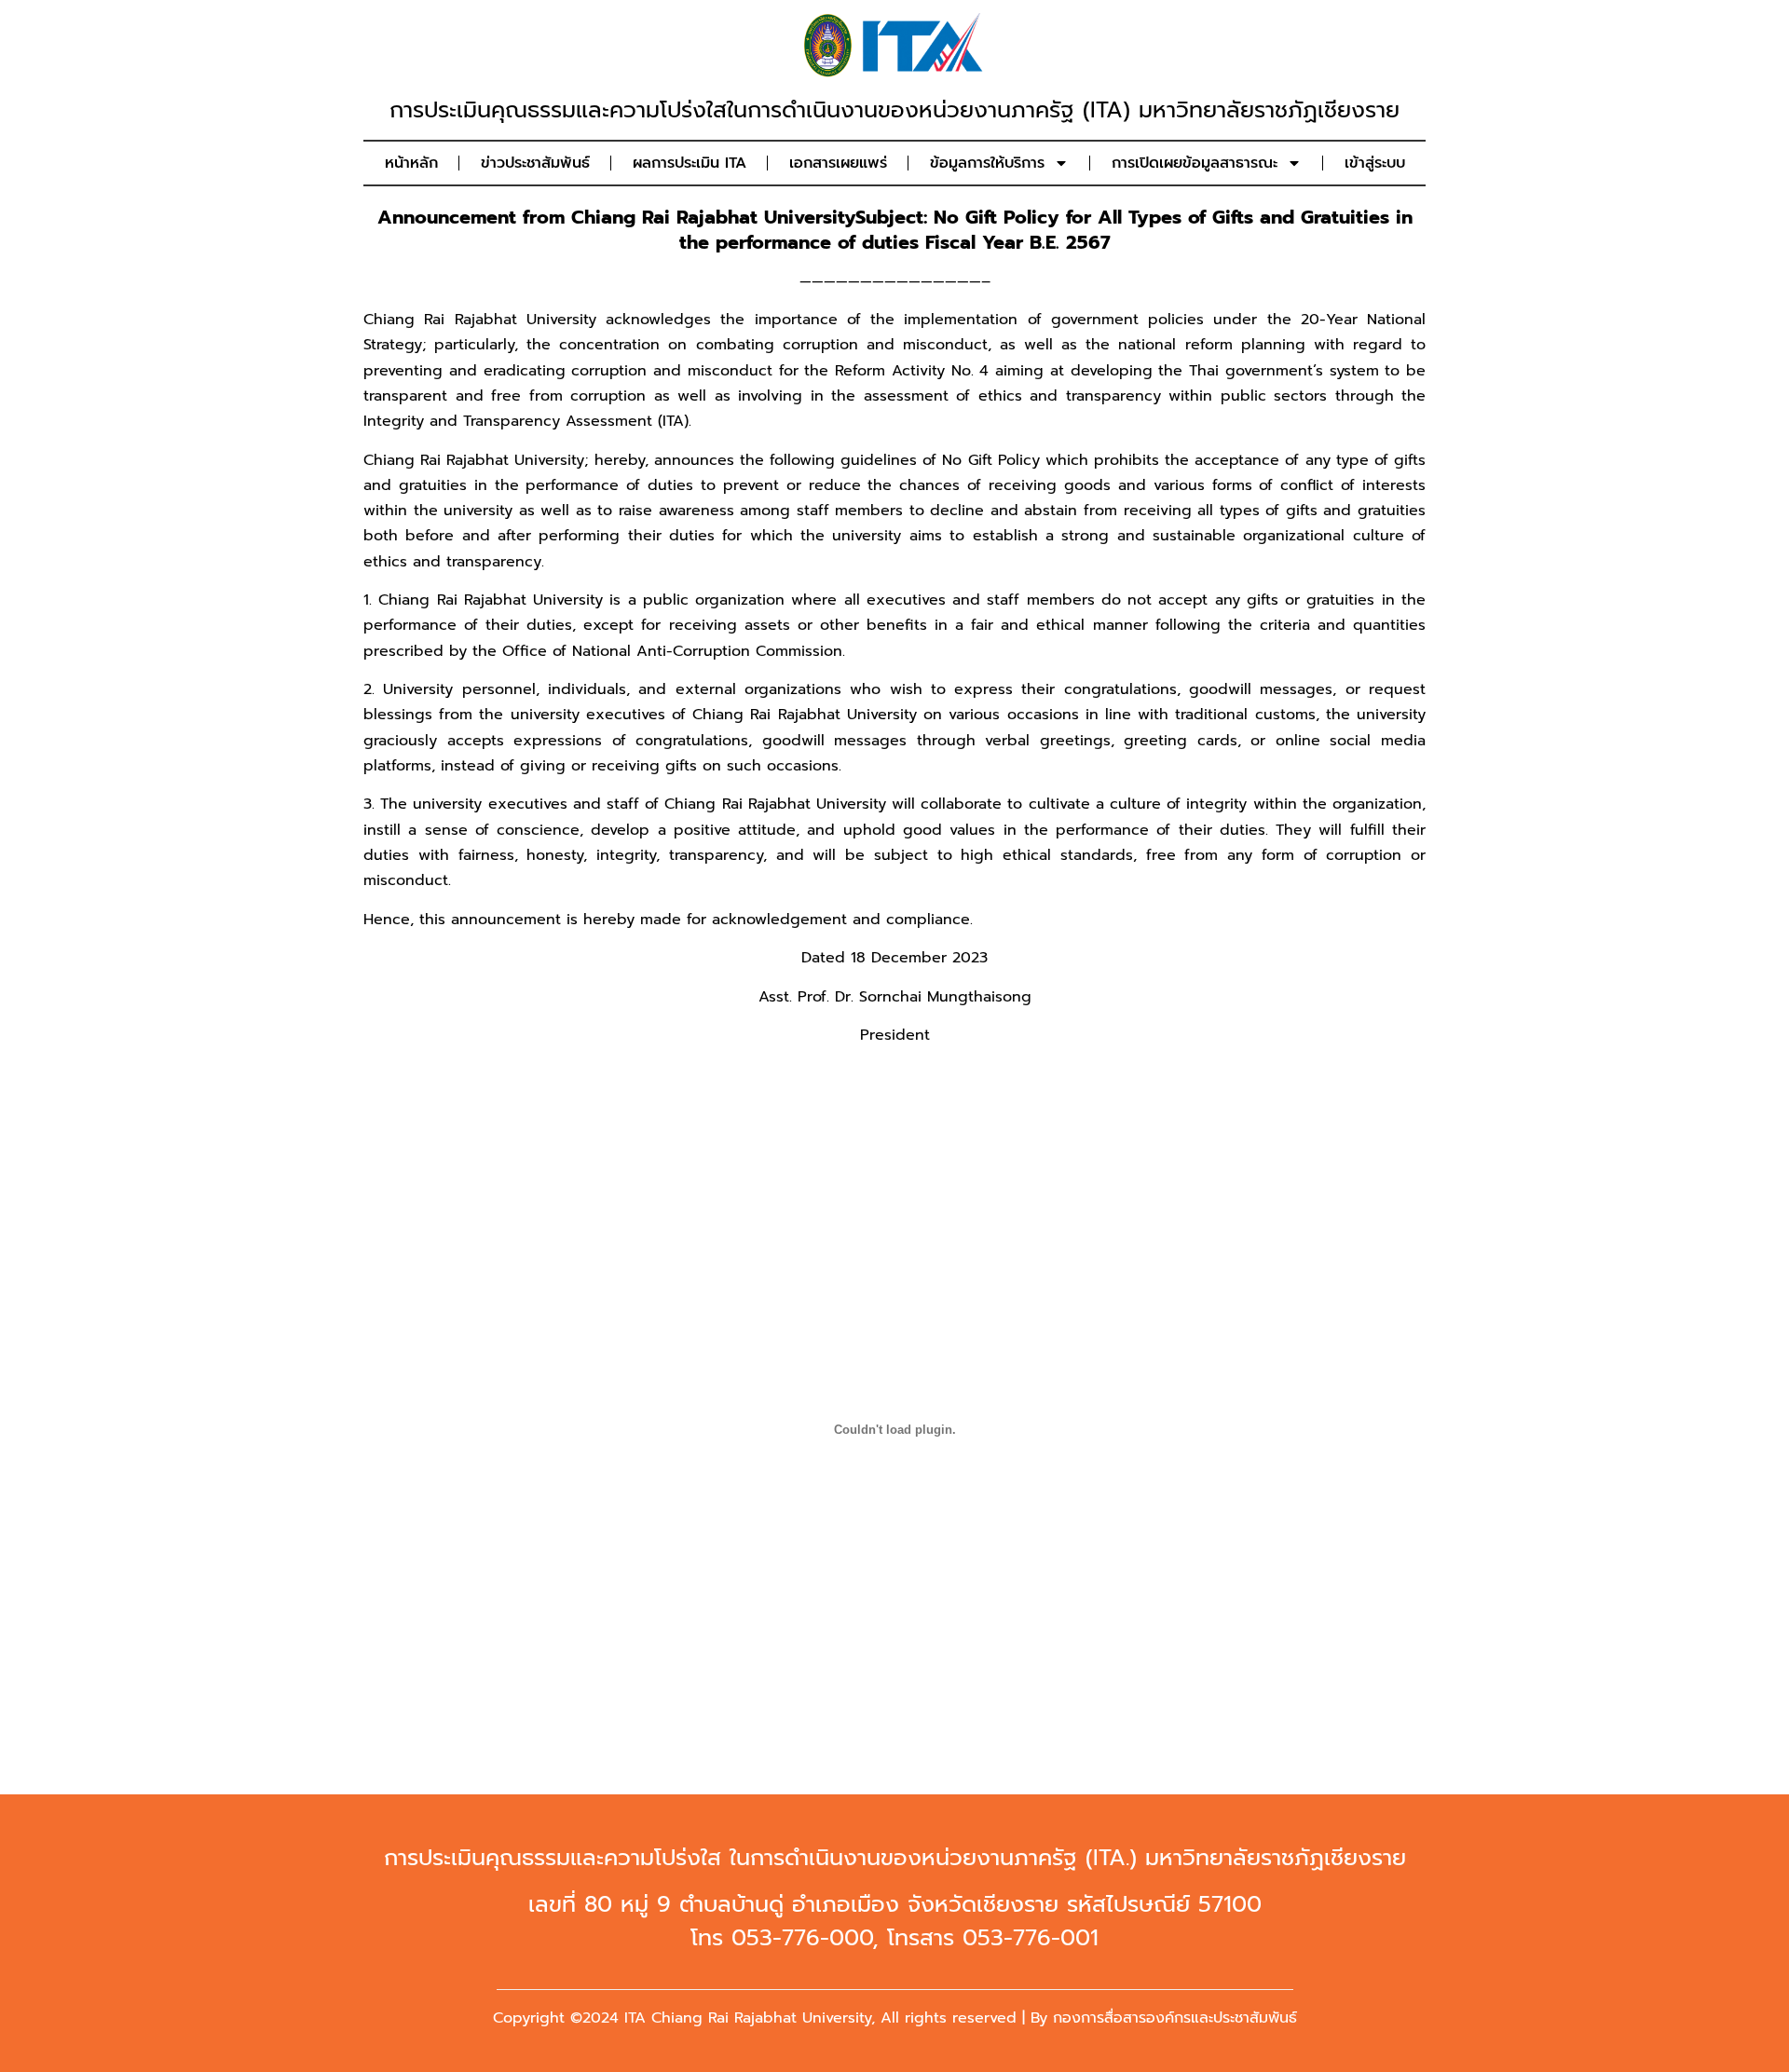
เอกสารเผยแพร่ (838, 163)
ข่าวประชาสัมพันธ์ (535, 163)
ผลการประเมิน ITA (690, 163)
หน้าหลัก (411, 163)
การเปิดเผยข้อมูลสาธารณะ (1195, 163)
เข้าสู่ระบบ (1375, 163)
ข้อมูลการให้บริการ (987, 163)
